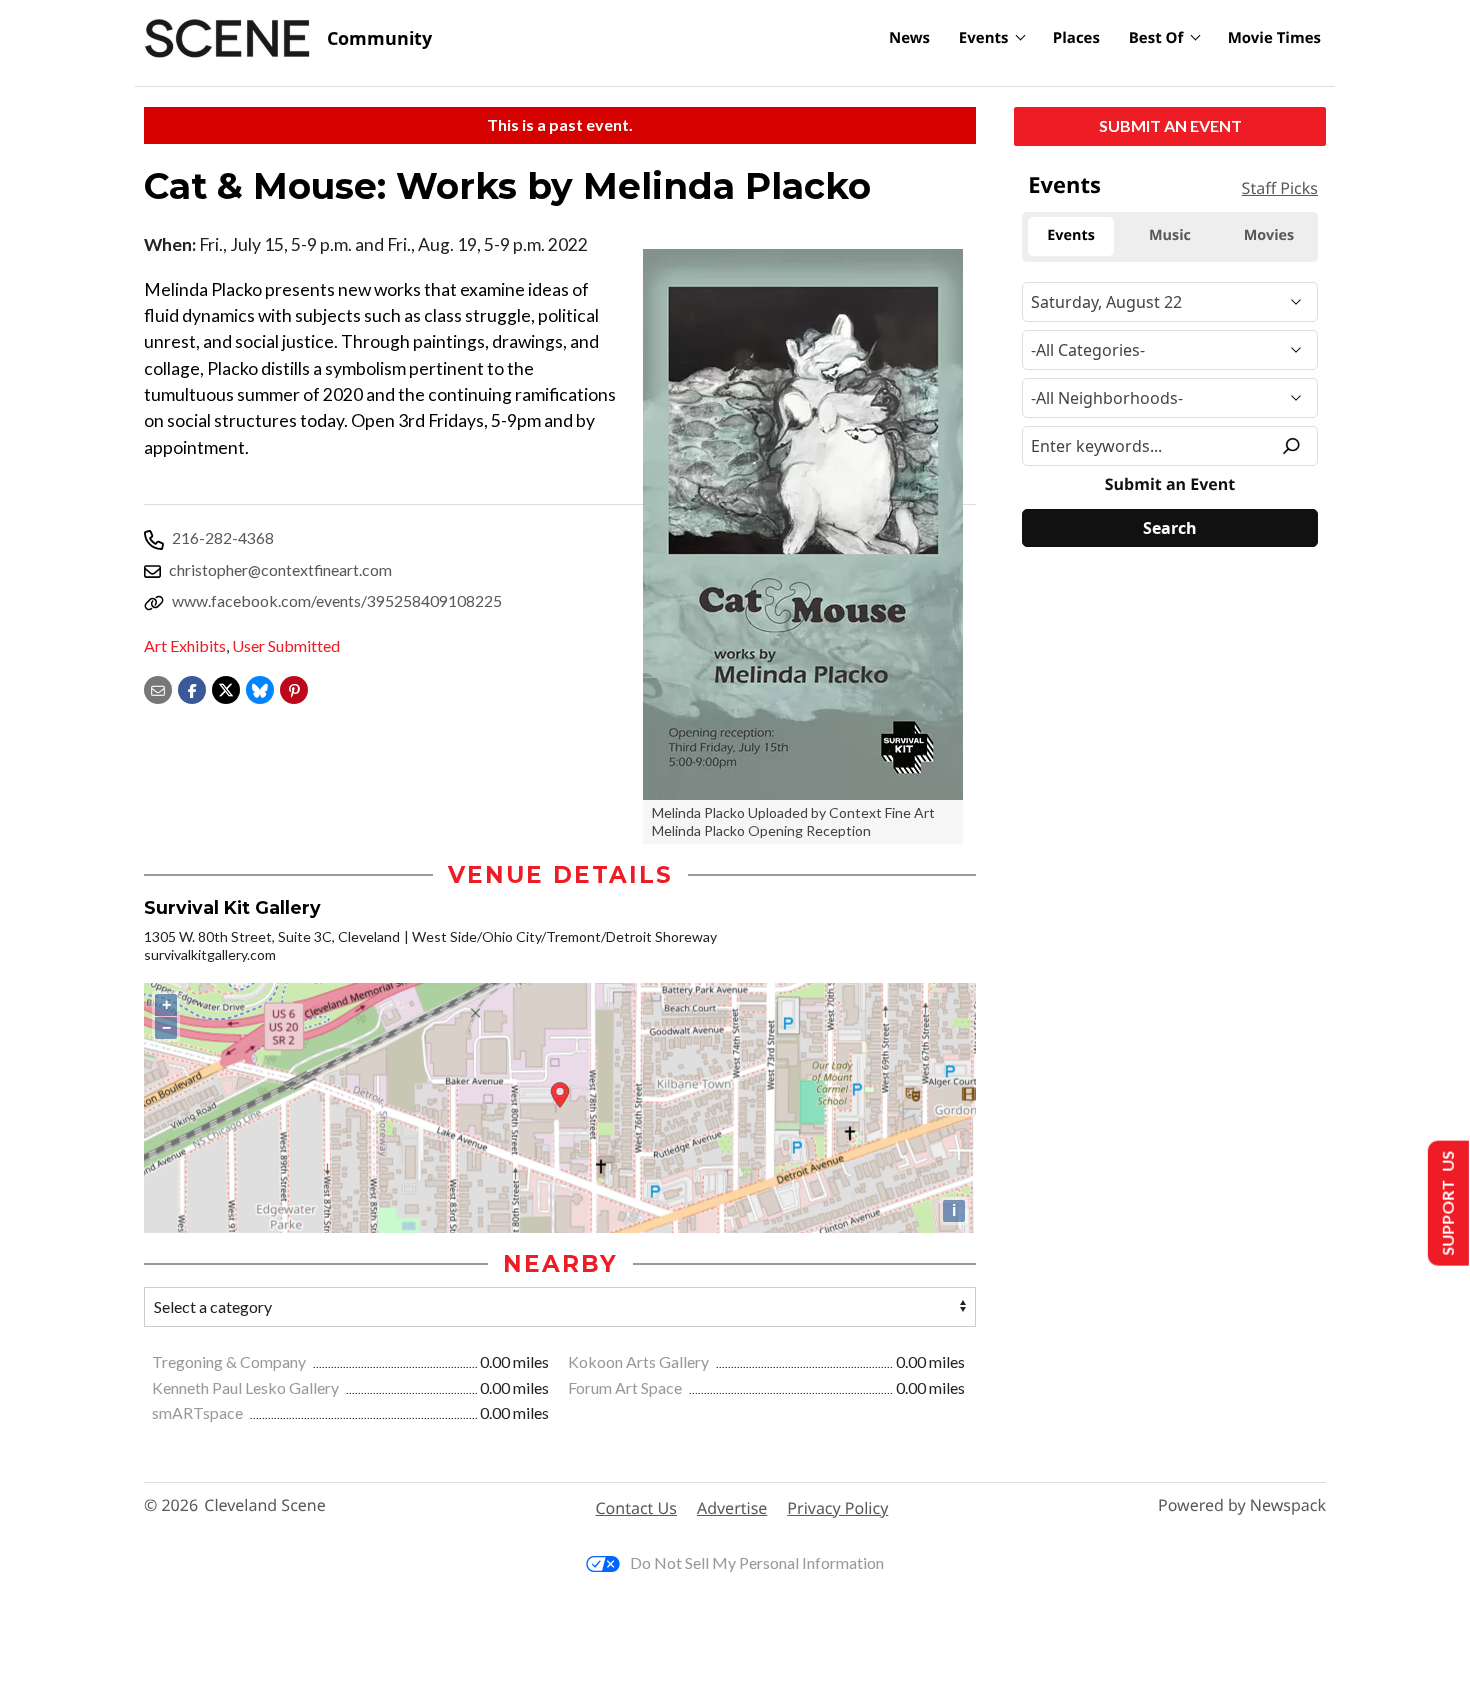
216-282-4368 (223, 537)
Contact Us (636, 1508)
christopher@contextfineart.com (280, 569)
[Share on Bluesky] (260, 687)
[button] (294, 687)
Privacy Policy (837, 1508)
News (909, 38)
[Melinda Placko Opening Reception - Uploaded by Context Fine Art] (803, 524)
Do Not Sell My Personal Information (757, 1562)
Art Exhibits (185, 645)
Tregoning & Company (230, 1361)
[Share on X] (226, 687)
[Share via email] (158, 687)
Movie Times (1274, 38)
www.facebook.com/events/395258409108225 (337, 600)
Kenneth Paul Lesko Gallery (247, 1387)
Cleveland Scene (265, 1505)
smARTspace (199, 1412)
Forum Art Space (626, 1387)
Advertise (732, 1508)
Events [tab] (1071, 235)
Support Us (1446, 1203)
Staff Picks (1280, 188)
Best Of (1156, 38)
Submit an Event (1170, 125)
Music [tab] (1170, 235)
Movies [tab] (1269, 235)
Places (1076, 38)
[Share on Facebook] (192, 687)
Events (984, 38)
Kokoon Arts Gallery (640, 1361)
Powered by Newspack (1242, 1505)
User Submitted (286, 645)
